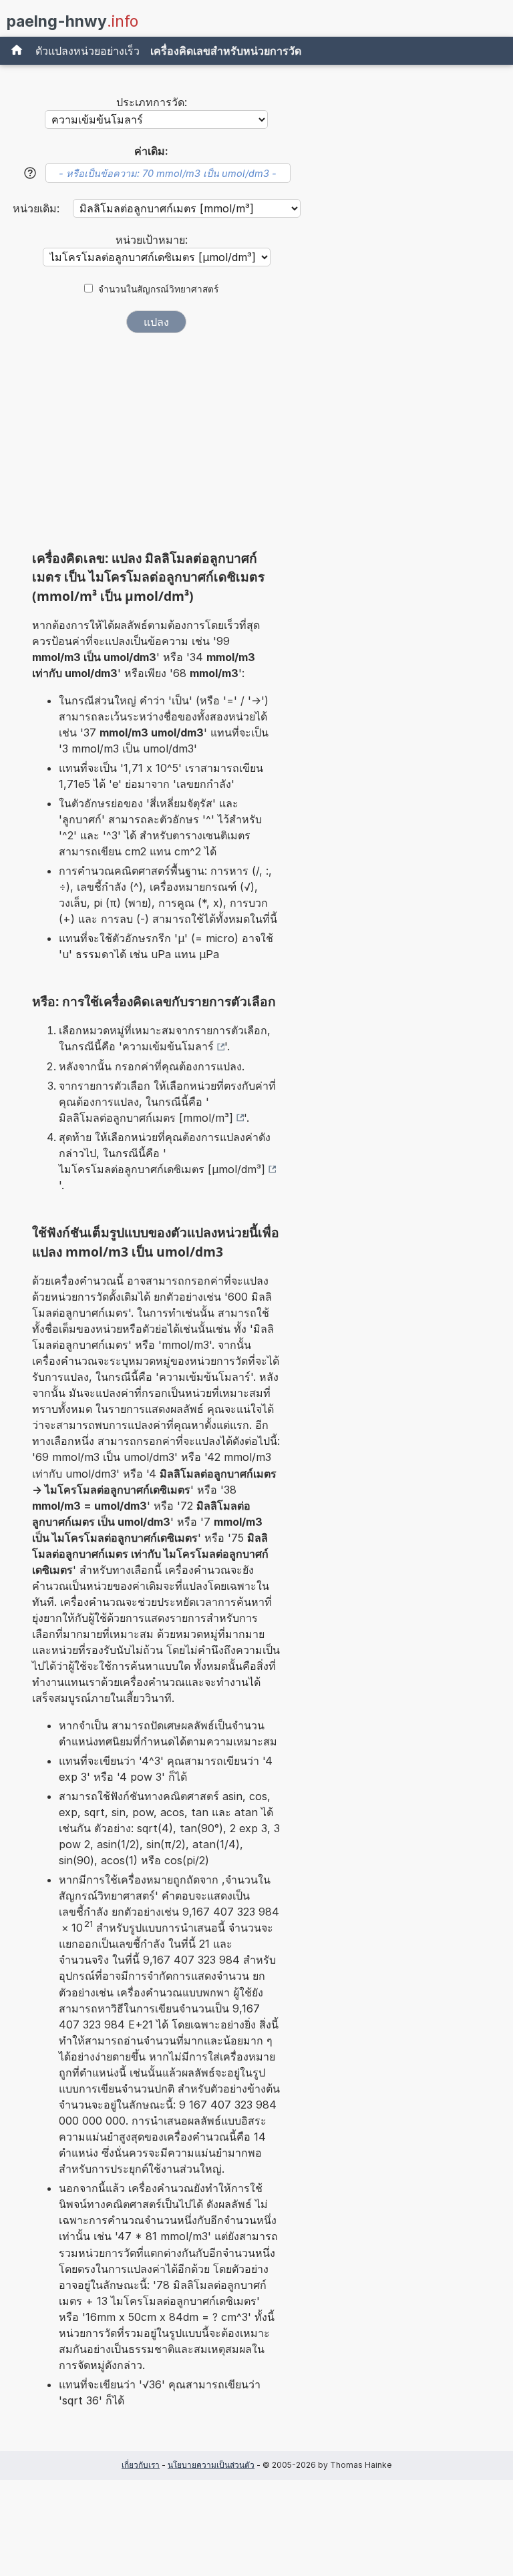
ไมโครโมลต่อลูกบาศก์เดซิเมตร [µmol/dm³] (162, 1169)
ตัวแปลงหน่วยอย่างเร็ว (88, 51)
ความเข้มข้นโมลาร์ (168, 1046)
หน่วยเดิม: (38, 208)
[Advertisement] (156, 446)
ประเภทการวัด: (152, 102)
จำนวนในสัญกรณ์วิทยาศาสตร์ (158, 289)
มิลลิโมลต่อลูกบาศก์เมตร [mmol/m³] (146, 1118)
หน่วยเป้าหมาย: (152, 240)
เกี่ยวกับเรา (141, 2465)
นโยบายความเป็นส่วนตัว (211, 2465)
